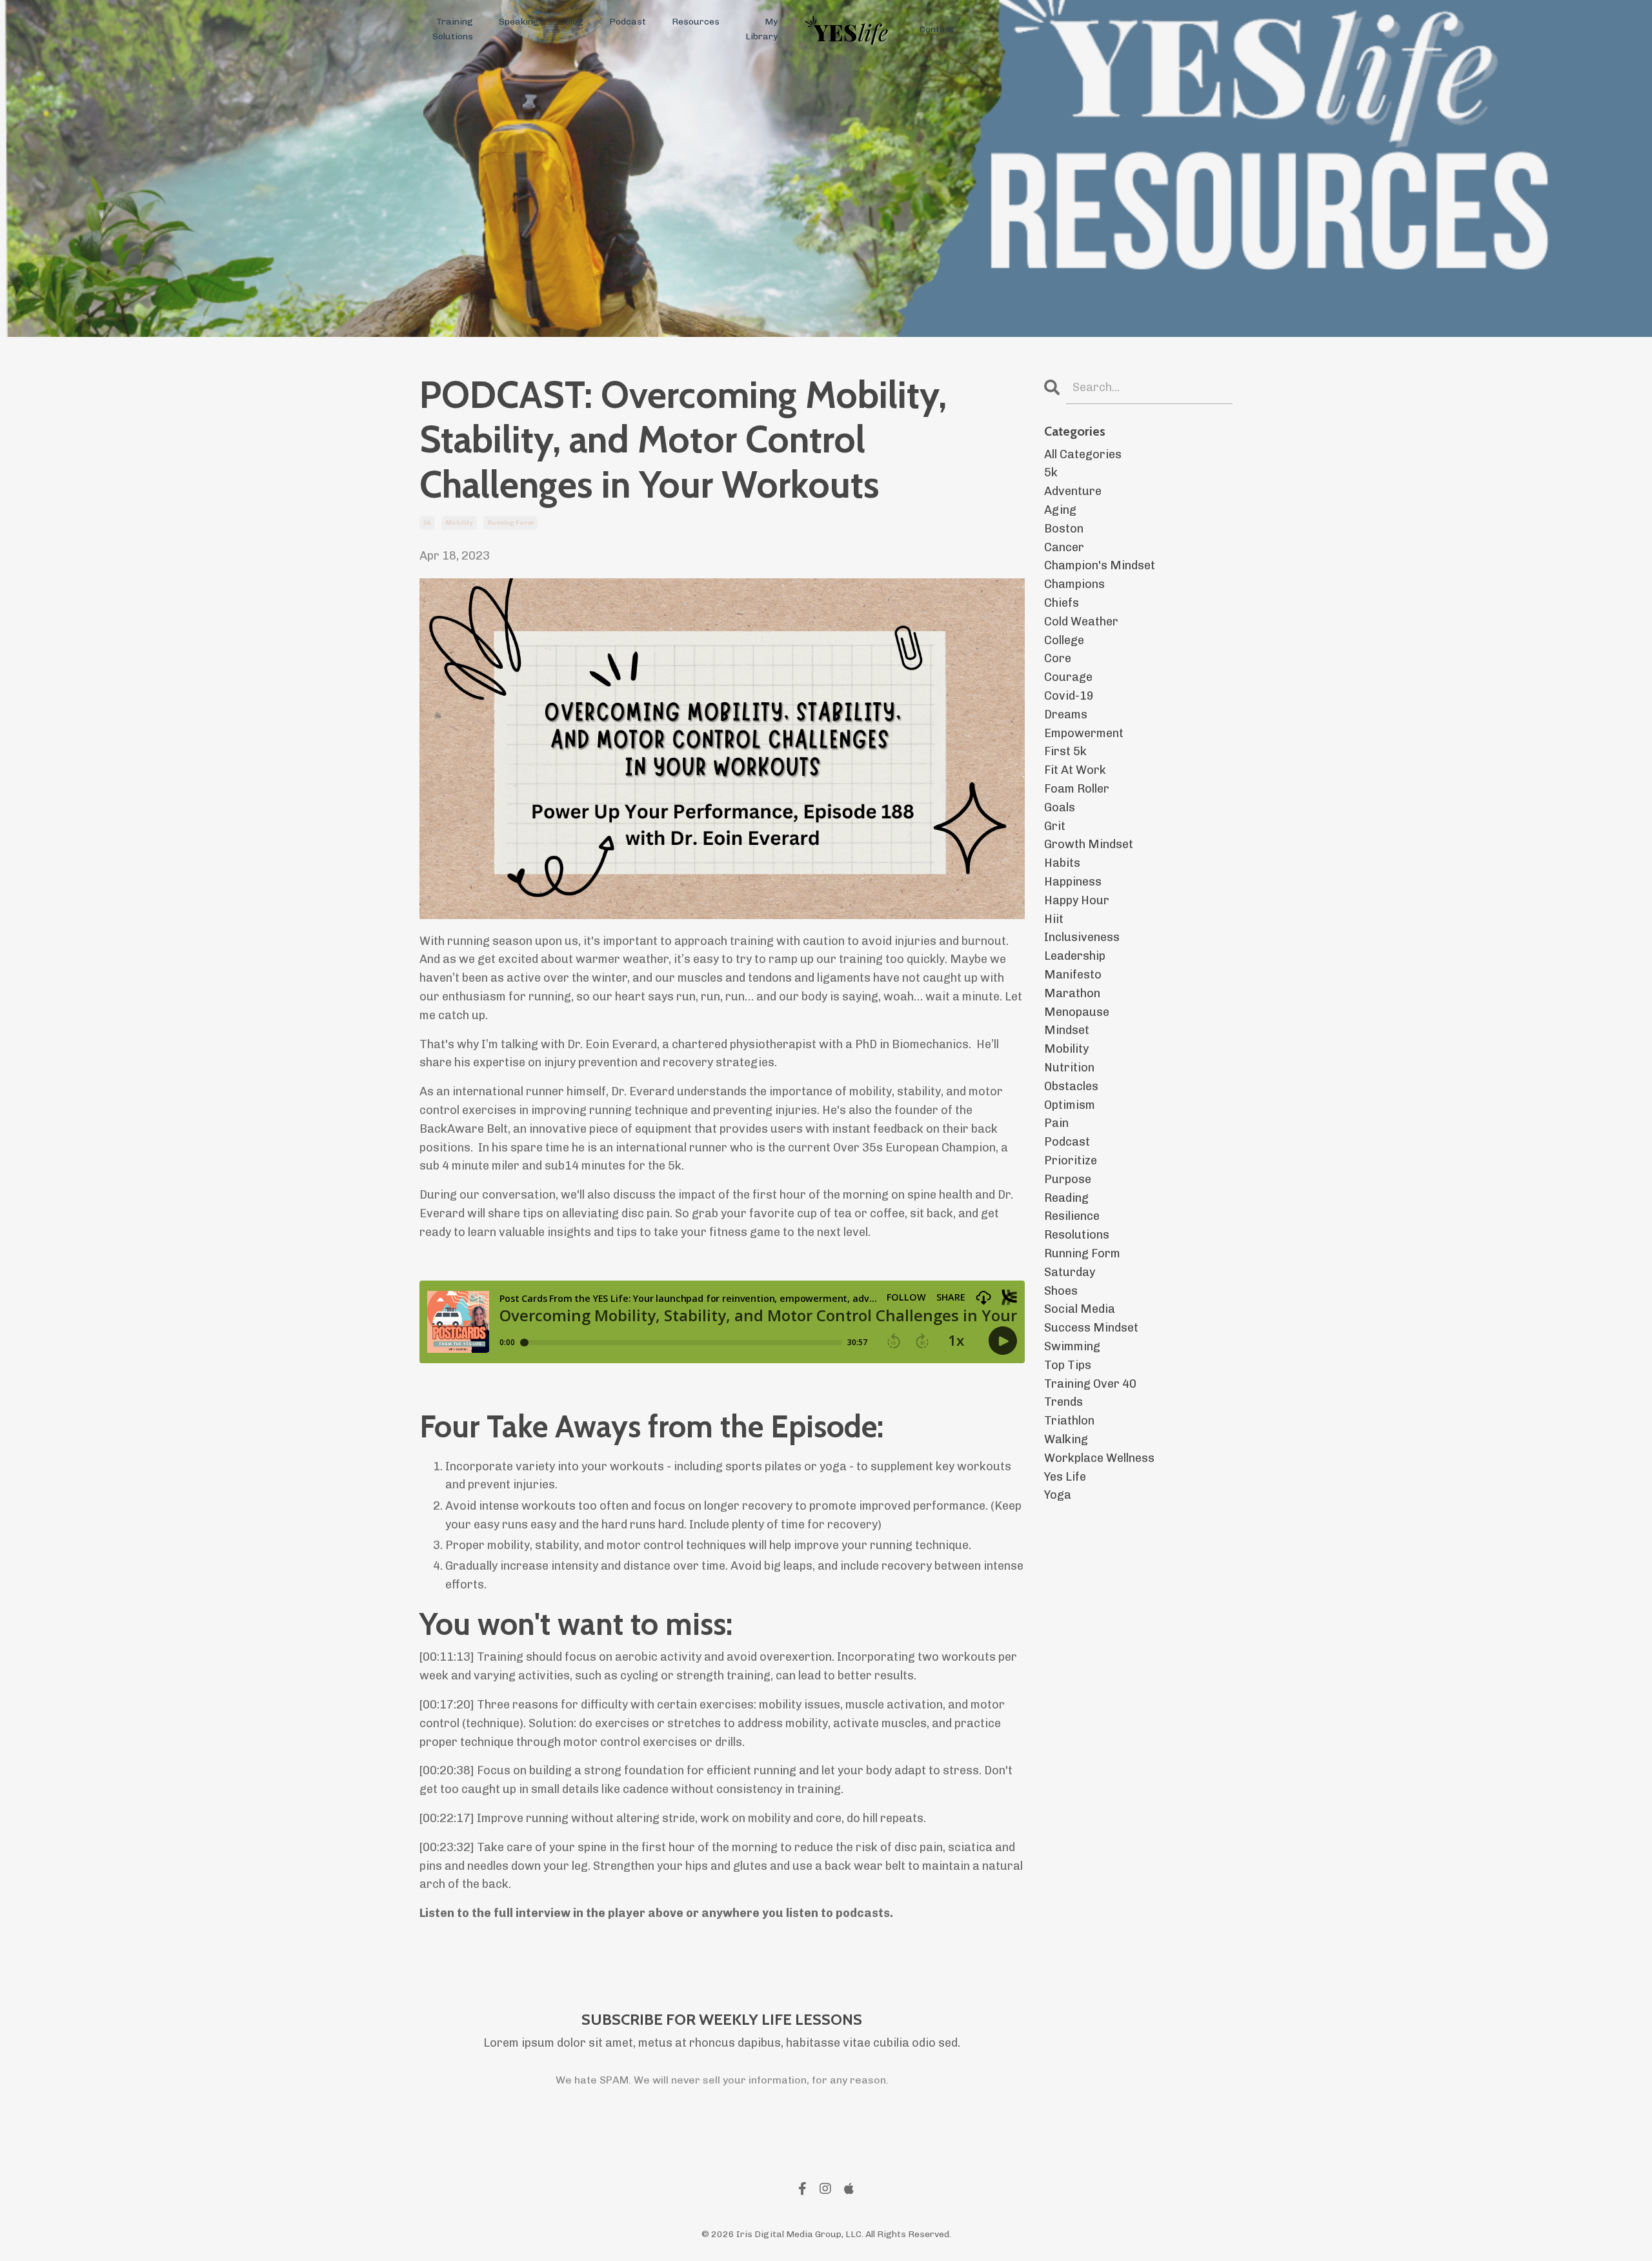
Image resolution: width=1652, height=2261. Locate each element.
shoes (1061, 1291)
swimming (1072, 1346)
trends (1063, 1402)
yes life (1065, 1477)
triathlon (1069, 1421)
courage (1068, 677)
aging (1060, 510)
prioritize (1071, 1161)
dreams (1066, 715)
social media (1080, 1309)
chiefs (1062, 603)
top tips (1068, 1365)
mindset (1067, 1030)
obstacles (1071, 1086)
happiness (1073, 882)
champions (1074, 584)
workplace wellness (1099, 1458)
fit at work (1075, 770)
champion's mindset (1100, 565)
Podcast (628, 22)
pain (1056, 1123)
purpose (1068, 1179)
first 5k (1065, 751)
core (1058, 658)
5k (427, 523)
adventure (1073, 491)
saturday (1070, 1272)
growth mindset (1089, 844)
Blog (574, 22)
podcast (1067, 1142)
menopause (1077, 1012)
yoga (1058, 1495)
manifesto (1073, 975)
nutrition (1069, 1068)
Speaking (519, 22)
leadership (1075, 956)
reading (1066, 1198)
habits (1062, 863)
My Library (761, 29)
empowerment (1084, 733)
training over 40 (1090, 1384)
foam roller (1077, 789)
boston (1064, 529)
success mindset (1091, 1328)
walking (1066, 1439)
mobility (459, 523)
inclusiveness (1082, 937)
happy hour (1077, 900)
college (1064, 640)
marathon (1072, 993)
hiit (1054, 919)
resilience (1072, 1216)
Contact (937, 29)
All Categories (1083, 454)
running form (510, 523)
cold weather (1081, 622)
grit (1055, 826)
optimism (1070, 1105)
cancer (1064, 547)
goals (1060, 807)
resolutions (1077, 1235)
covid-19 (1069, 696)
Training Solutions (453, 29)
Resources (696, 22)
